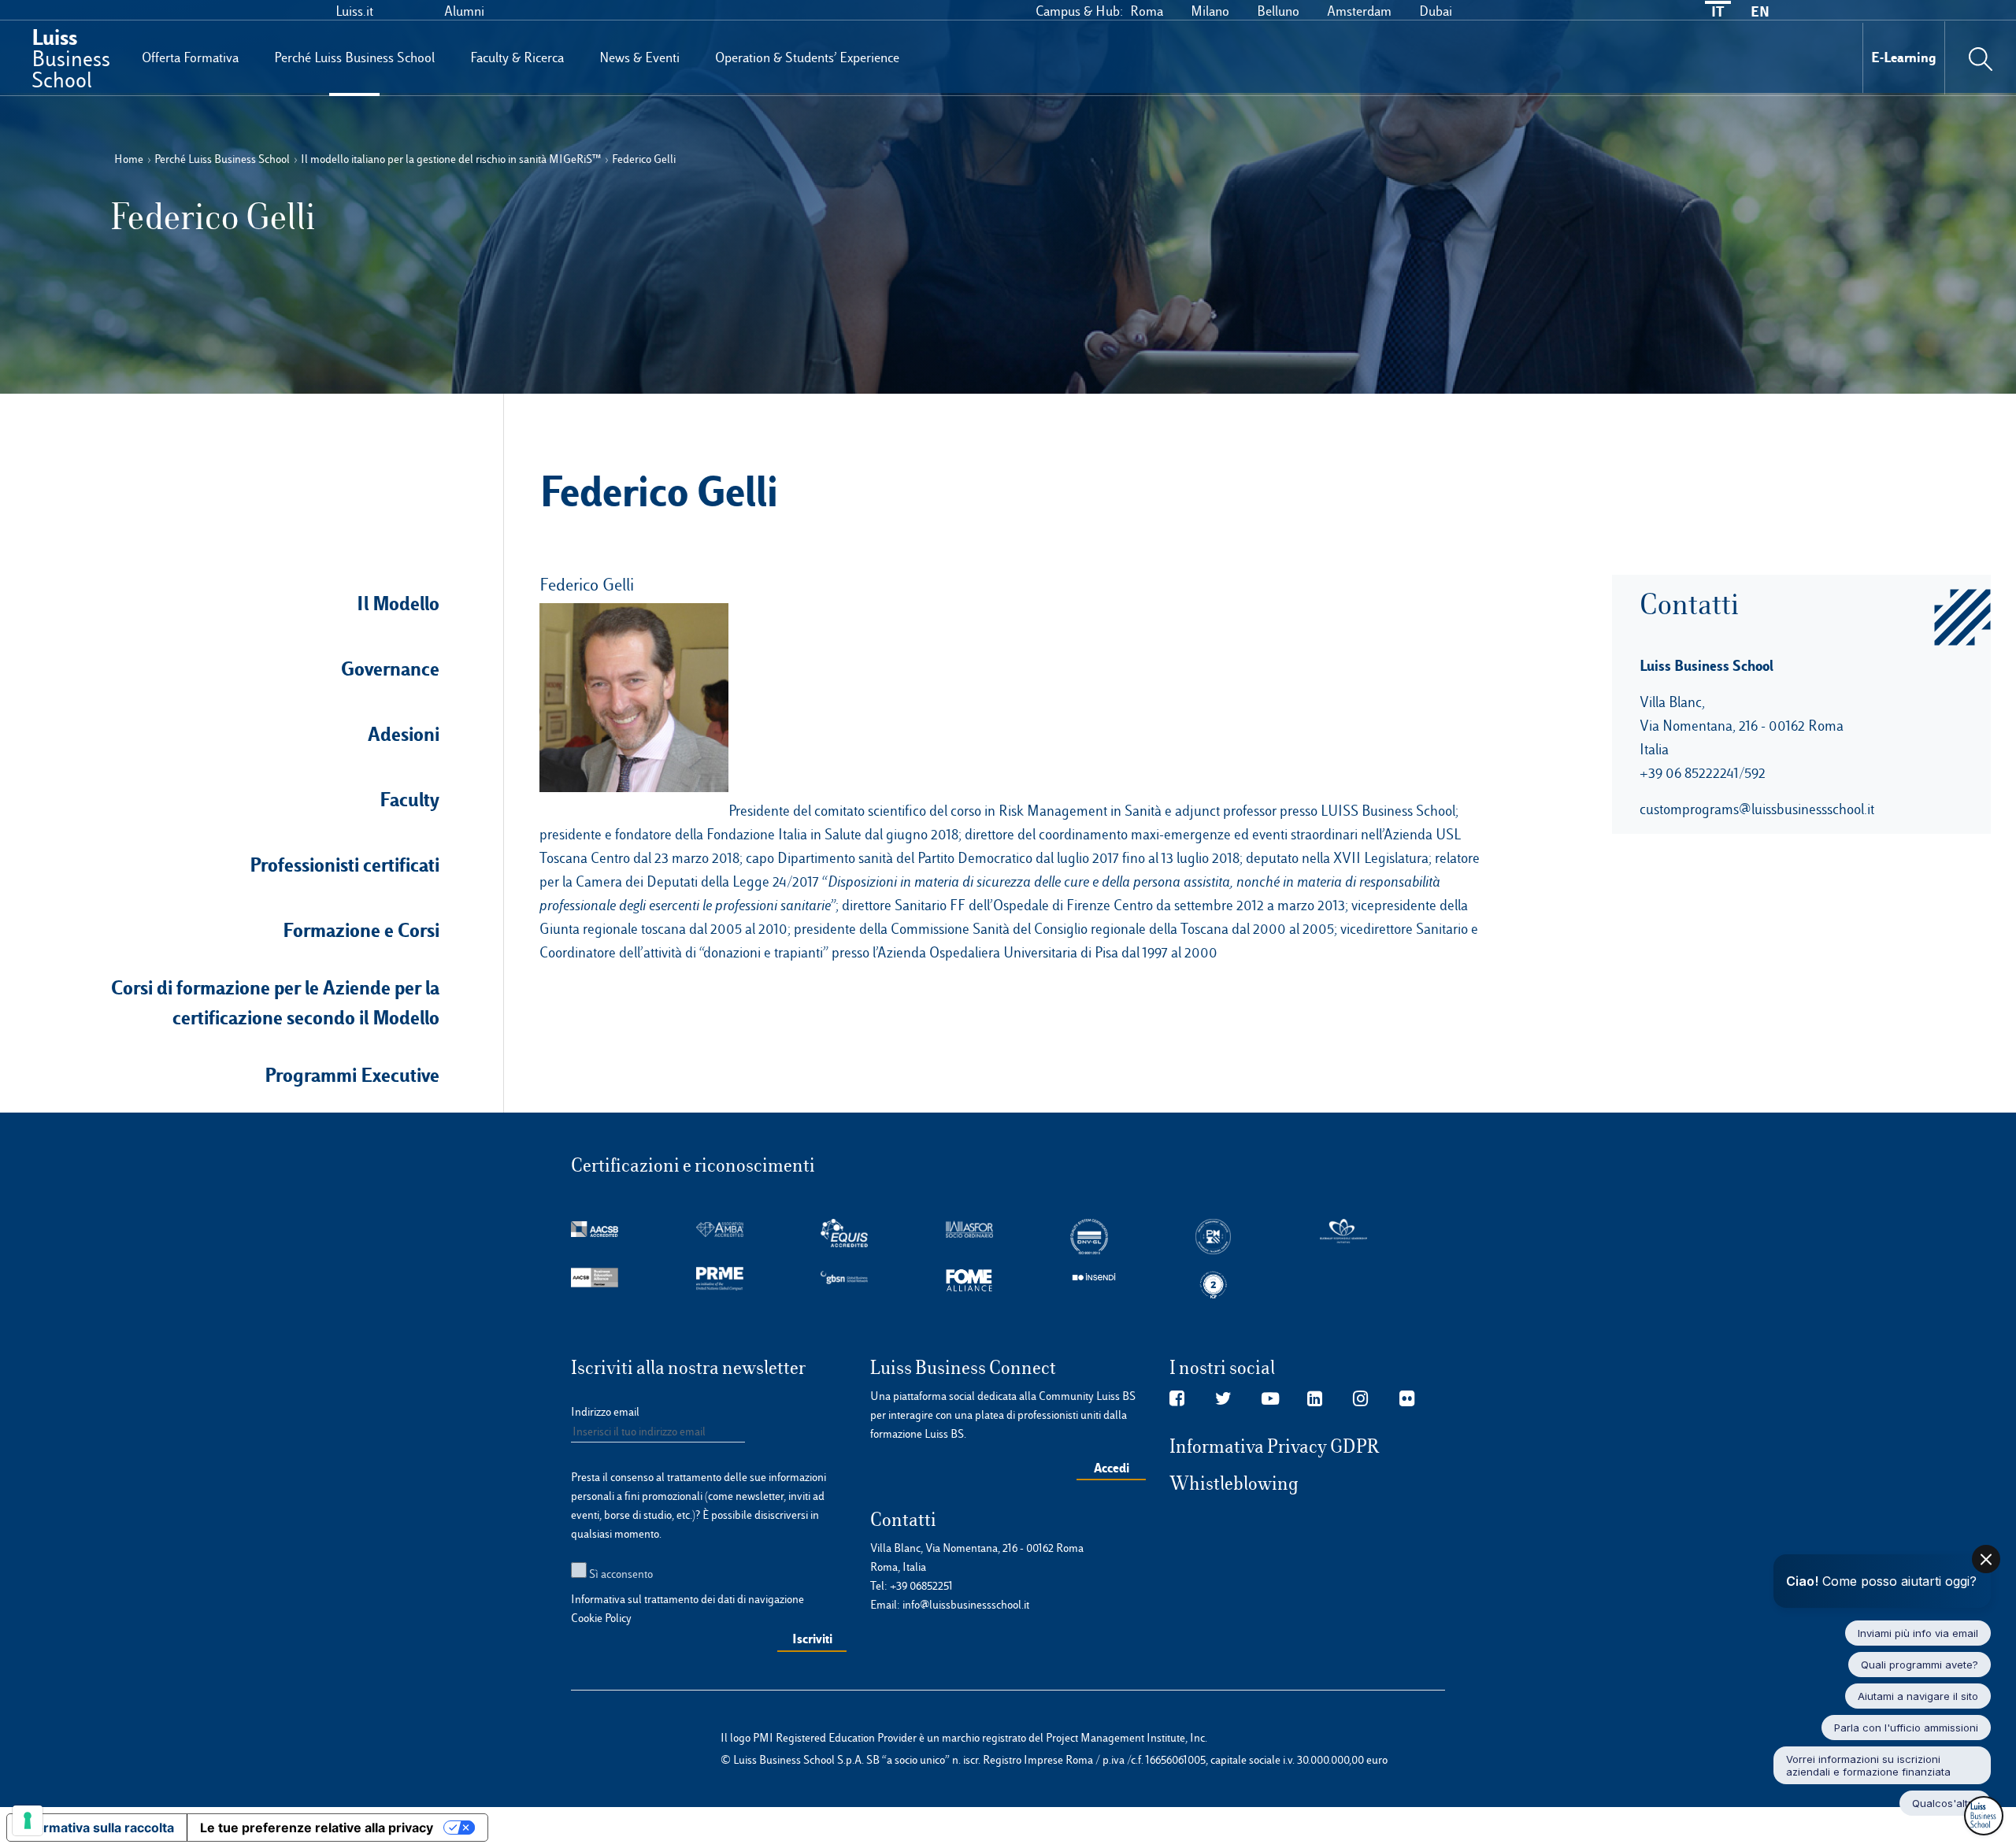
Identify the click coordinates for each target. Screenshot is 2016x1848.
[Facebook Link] (1177, 1399)
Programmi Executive (352, 1075)
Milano (1210, 11)
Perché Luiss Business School (354, 57)
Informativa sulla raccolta (97, 1828)
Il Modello (398, 603)
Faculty (409, 799)
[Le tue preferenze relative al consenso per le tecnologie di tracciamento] (28, 1820)
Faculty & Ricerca (517, 57)
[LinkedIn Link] (1315, 1399)
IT (1718, 11)
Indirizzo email (605, 1412)
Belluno (1278, 11)
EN (1760, 11)
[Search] (1981, 57)
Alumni (464, 11)
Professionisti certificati (345, 865)
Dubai (1436, 11)
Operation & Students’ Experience (807, 57)
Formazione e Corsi (361, 930)
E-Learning (1904, 57)
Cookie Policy (601, 1618)
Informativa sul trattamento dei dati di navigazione (687, 1599)
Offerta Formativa (190, 57)
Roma (1147, 11)
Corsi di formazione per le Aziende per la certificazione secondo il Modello (275, 1002)
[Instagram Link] (1360, 1399)
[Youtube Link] (1270, 1399)
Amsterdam (1359, 11)
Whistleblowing (1234, 1483)
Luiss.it (354, 11)
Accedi (1112, 1468)
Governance (390, 668)
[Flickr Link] (1407, 1399)
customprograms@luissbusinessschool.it (1757, 809)
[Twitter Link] (1223, 1399)
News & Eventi (639, 57)
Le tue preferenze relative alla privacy (317, 1828)
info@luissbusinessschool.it (966, 1605)
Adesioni (404, 734)
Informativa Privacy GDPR (1275, 1446)
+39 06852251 (921, 1586)
